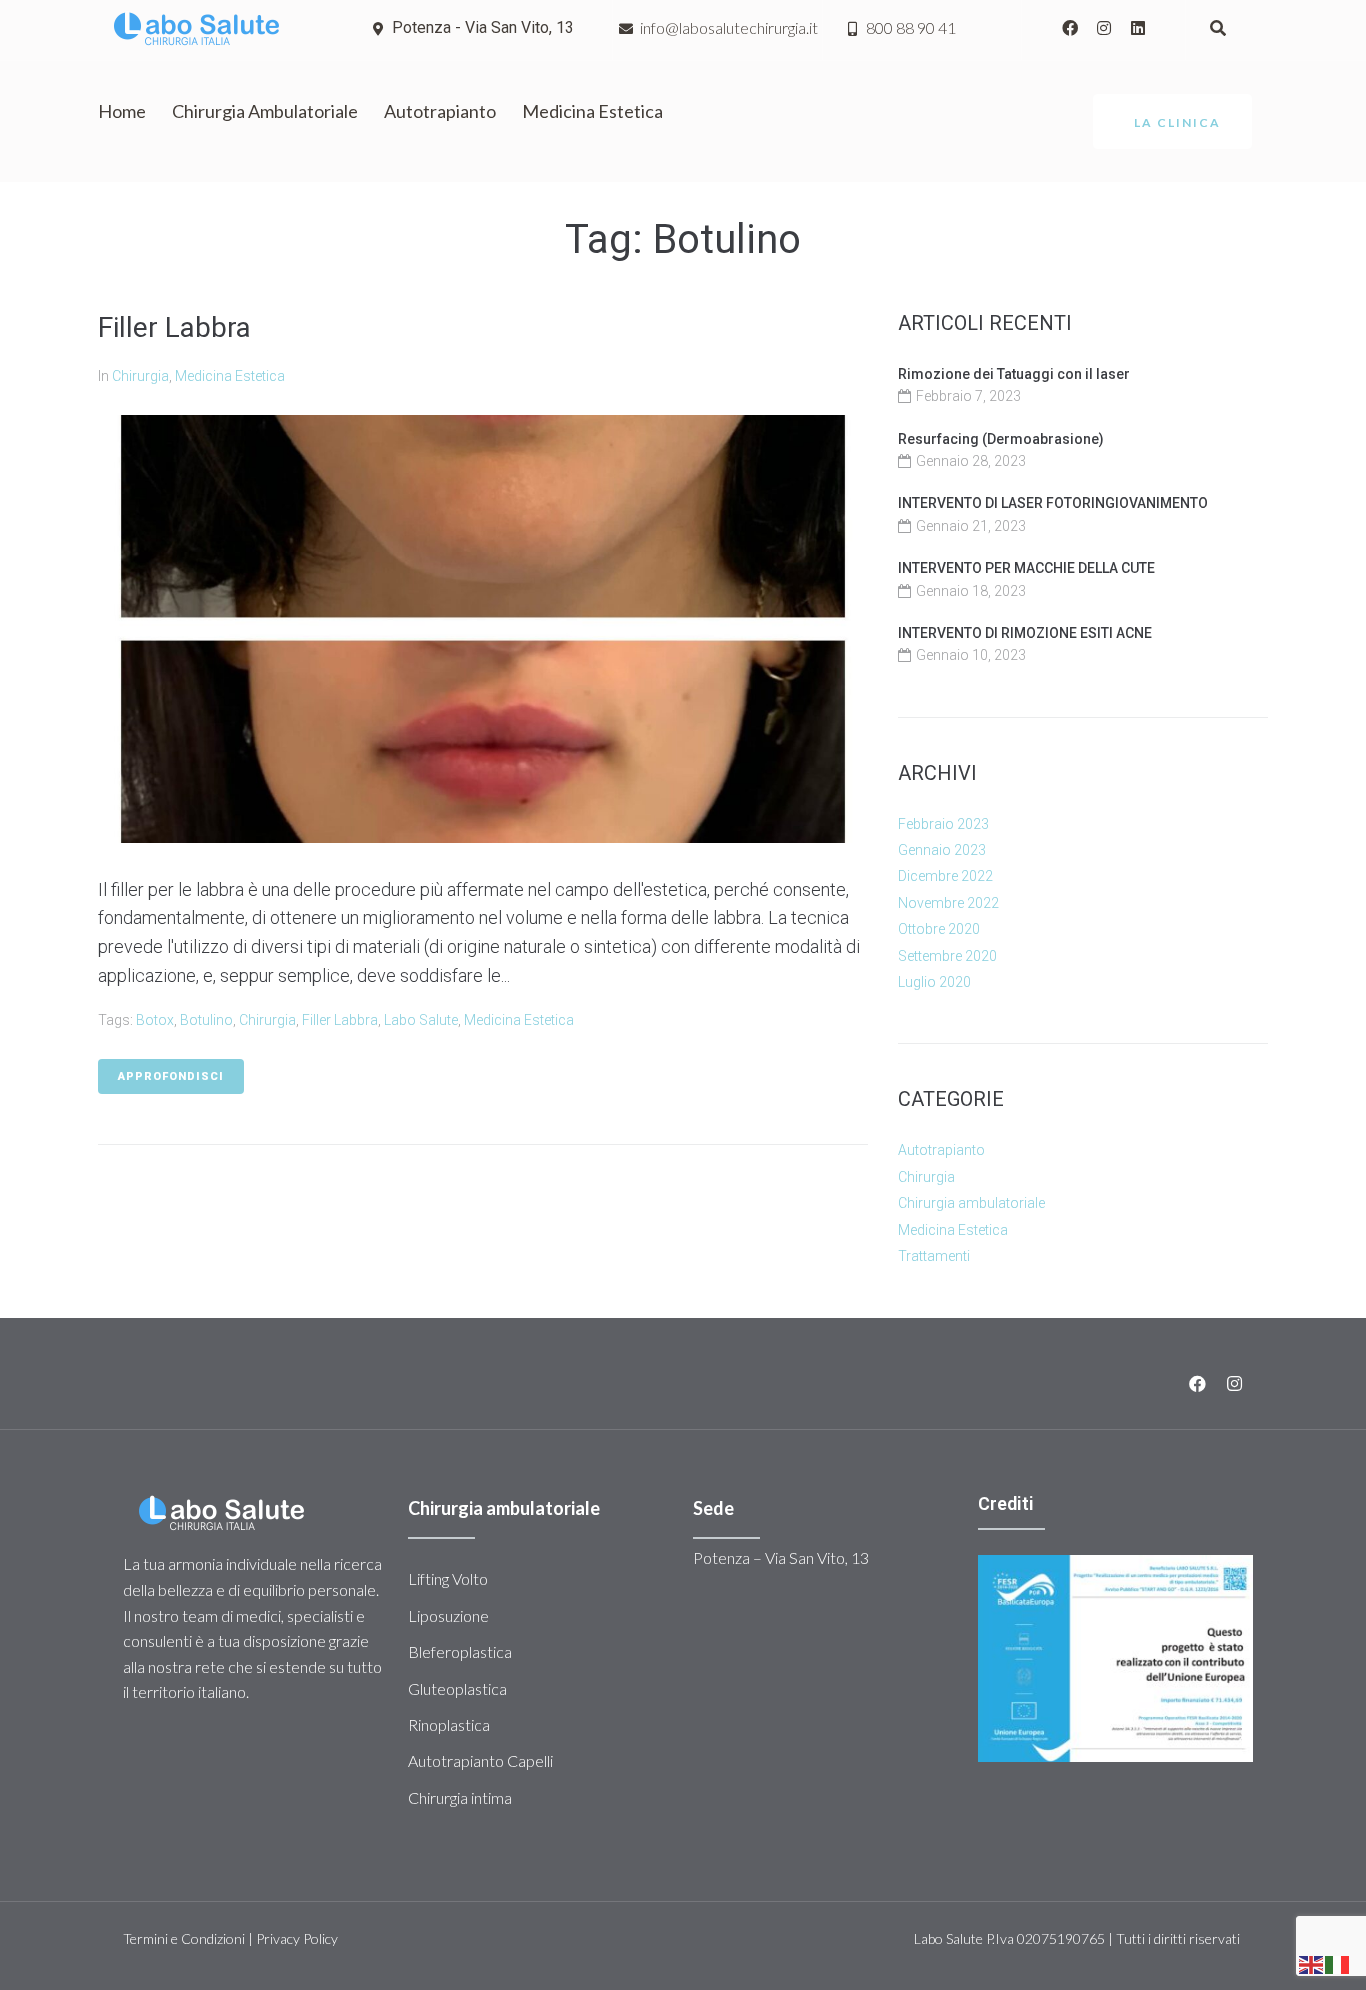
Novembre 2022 (948, 903)
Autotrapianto (941, 1150)
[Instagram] (1104, 28)
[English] (1312, 1964)
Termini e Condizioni (184, 1938)
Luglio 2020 (934, 982)
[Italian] (1338, 1964)
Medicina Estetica (230, 376)
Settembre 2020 (947, 956)
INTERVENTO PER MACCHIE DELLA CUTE (1026, 568)
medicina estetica (519, 1020)
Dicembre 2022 (945, 876)
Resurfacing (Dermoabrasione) (1001, 439)
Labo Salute (421, 1020)
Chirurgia (140, 376)
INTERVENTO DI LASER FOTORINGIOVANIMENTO (1053, 503)
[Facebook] (1070, 28)
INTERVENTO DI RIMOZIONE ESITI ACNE (1025, 633)
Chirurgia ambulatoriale (971, 1203)
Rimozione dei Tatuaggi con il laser (1014, 374)
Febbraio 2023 (943, 824)
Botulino (206, 1020)
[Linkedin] (1138, 28)
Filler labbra (340, 1020)
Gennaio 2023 (942, 850)
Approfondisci (171, 1076)
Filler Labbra (174, 327)
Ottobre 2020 (939, 929)
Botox (155, 1020)
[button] (1172, 121)
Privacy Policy (297, 1938)
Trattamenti (934, 1256)
